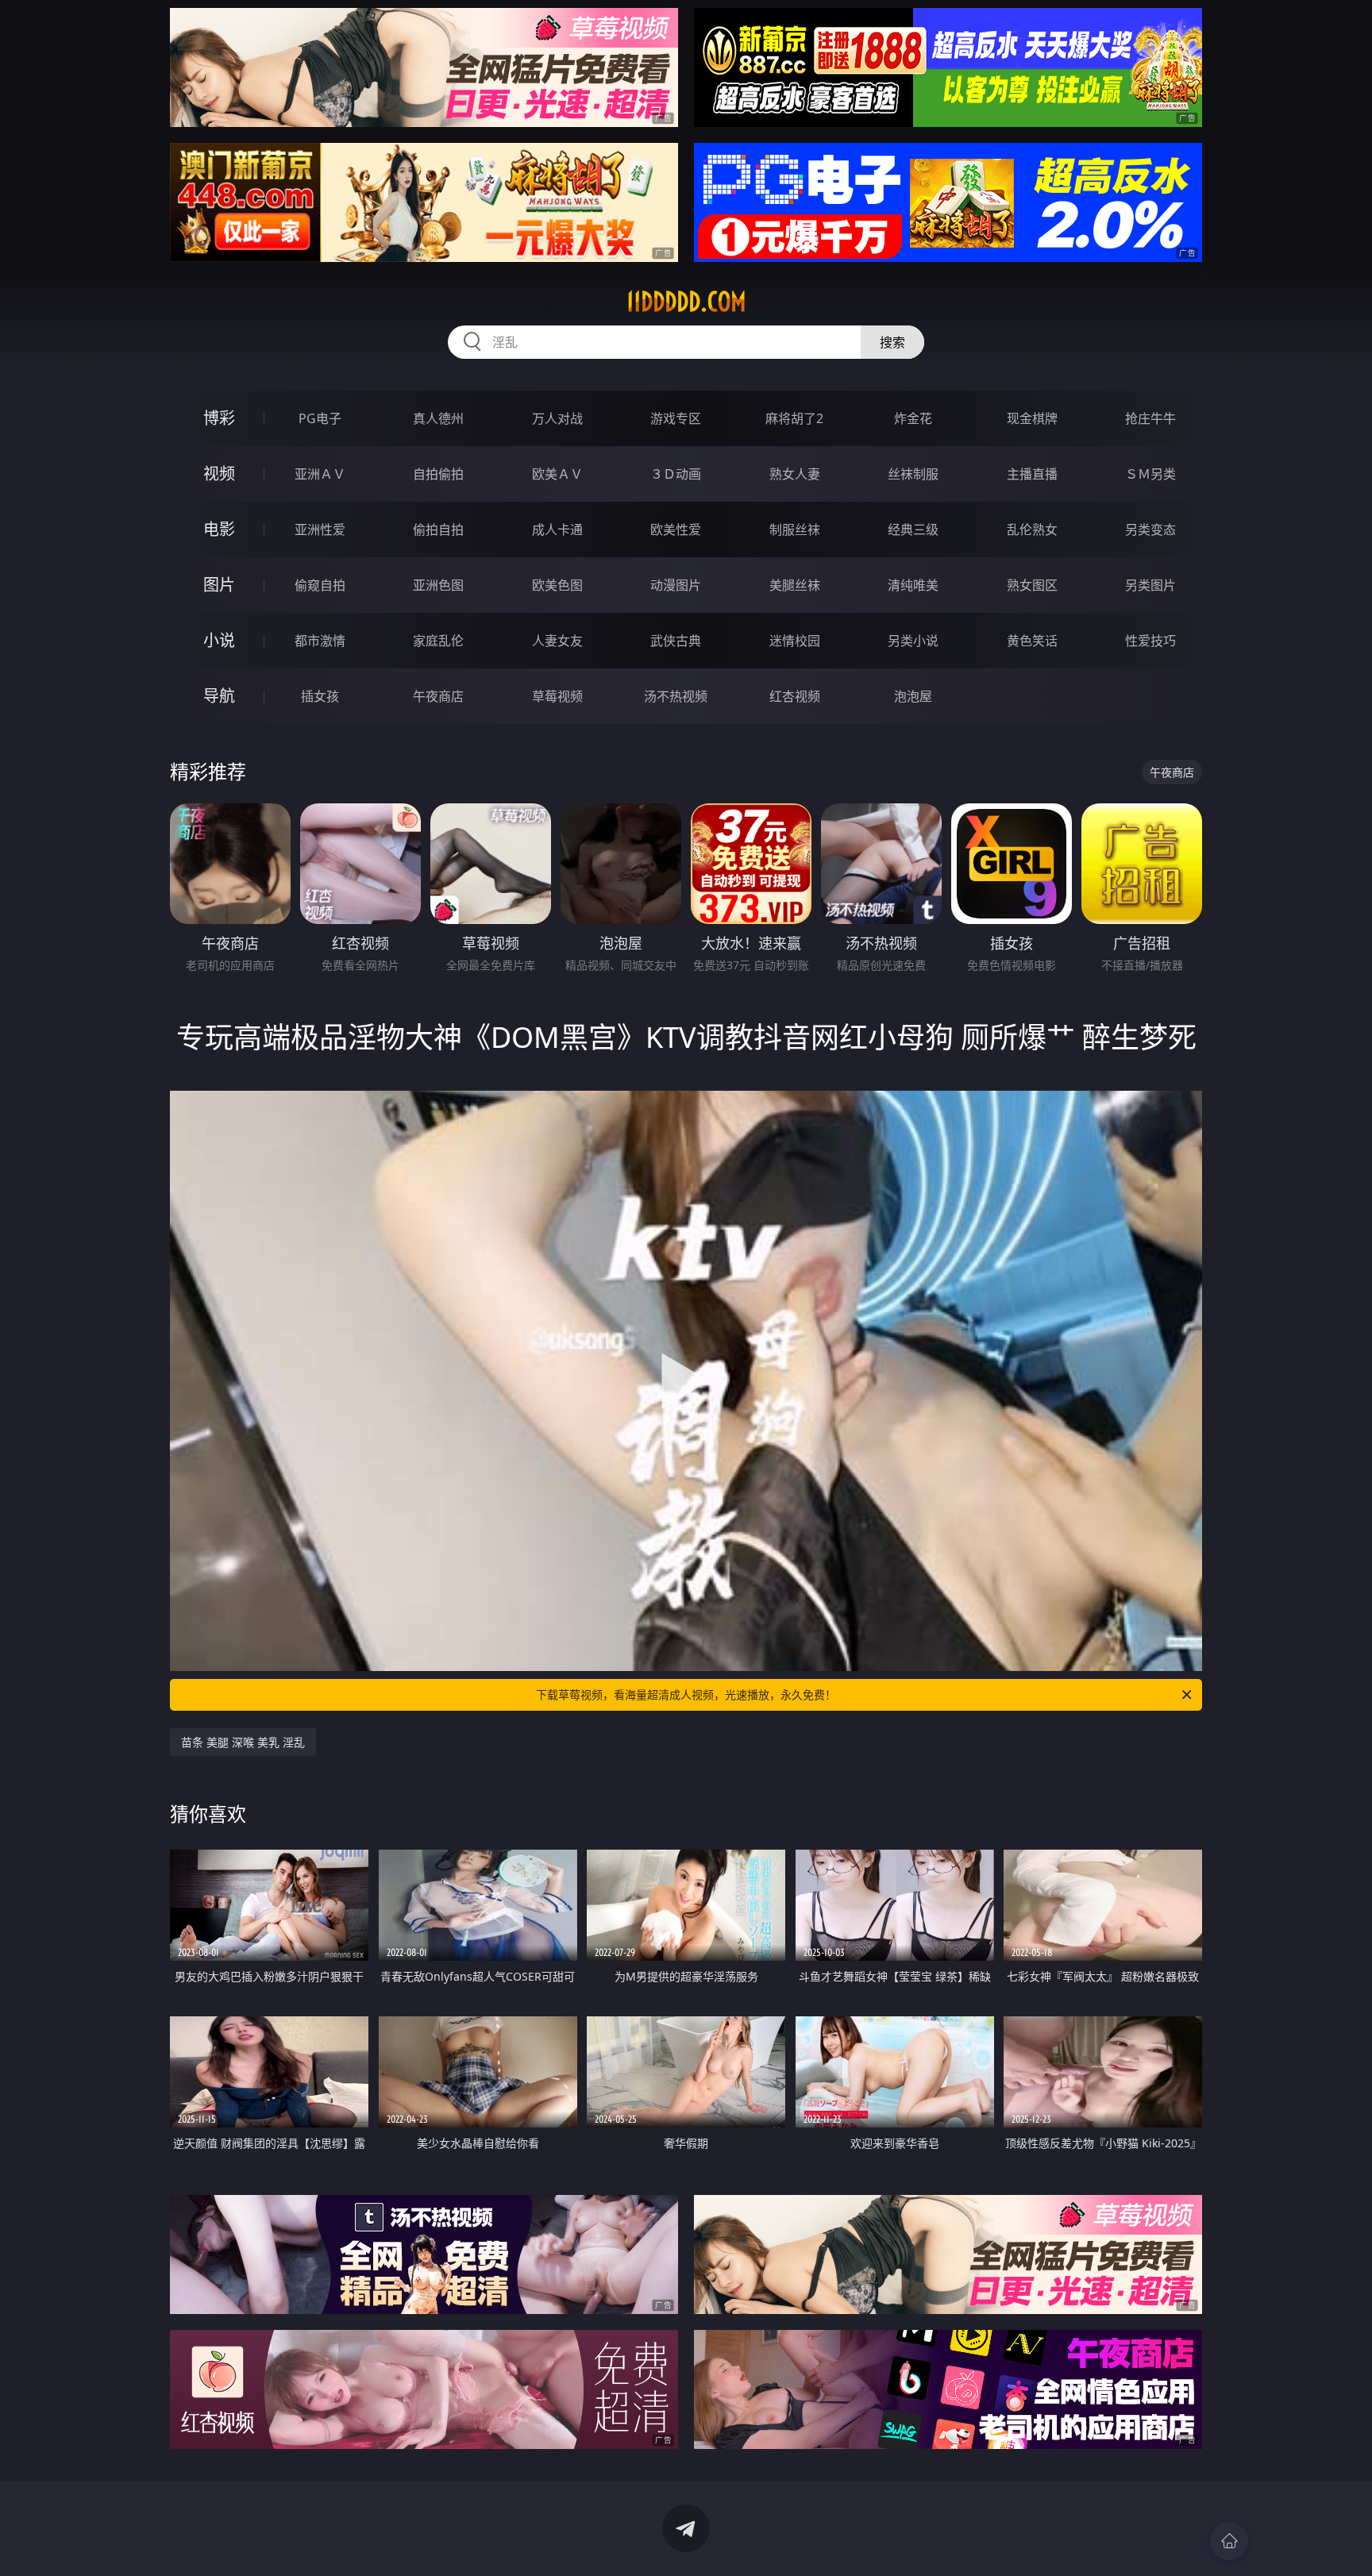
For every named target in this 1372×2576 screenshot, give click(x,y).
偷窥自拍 (320, 585)
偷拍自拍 (438, 529)
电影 (219, 529)
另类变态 (1150, 529)
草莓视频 (557, 696)
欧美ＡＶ (557, 474)
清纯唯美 (913, 585)
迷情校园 (795, 641)
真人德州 (438, 418)
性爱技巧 (1150, 641)
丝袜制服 (913, 474)
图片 (219, 585)
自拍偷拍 (438, 474)
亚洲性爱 (320, 529)
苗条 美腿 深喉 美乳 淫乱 (243, 1742)
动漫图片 (676, 585)
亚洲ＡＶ (320, 474)
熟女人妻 (795, 474)
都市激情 (320, 641)
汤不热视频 (676, 696)
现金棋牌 (1032, 418)
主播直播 (1032, 474)
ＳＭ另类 (1150, 474)
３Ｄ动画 (676, 474)
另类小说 (913, 641)
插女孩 (320, 696)
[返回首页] (1229, 2541)
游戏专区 (676, 418)
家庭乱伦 (438, 641)
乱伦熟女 (1032, 529)
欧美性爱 (676, 529)
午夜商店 (438, 696)
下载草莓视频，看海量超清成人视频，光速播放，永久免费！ (686, 1694)
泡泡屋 (913, 696)
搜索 (892, 342)
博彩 (219, 418)
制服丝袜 (795, 529)
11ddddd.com (686, 302)
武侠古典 (676, 641)
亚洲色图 (438, 585)
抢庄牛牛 (1150, 418)
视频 (219, 474)
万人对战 (557, 418)
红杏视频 (795, 696)
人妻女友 (557, 641)
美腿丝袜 (795, 585)
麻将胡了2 (794, 418)
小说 (219, 640)
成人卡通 (557, 529)
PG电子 (320, 418)
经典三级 (913, 529)
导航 (219, 696)
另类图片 (1150, 585)
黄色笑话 (1032, 641)
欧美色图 (557, 585)
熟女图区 (1032, 585)
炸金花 (913, 418)
